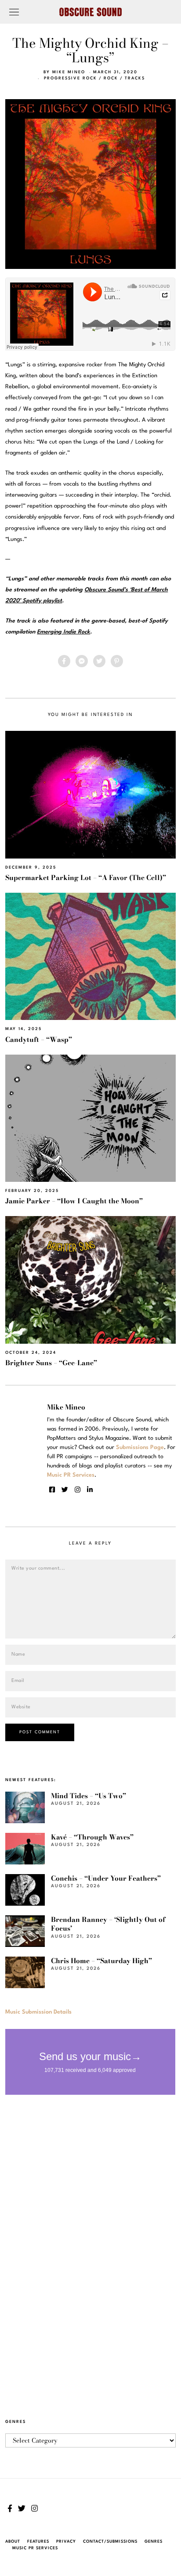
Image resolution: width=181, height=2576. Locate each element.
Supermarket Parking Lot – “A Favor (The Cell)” (86, 878)
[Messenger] (82, 661)
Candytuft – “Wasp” (39, 1039)
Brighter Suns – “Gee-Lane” (51, 1363)
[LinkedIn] (90, 1490)
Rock (111, 78)
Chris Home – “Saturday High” (101, 1961)
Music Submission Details (38, 2012)
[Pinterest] (117, 661)
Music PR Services (35, 2548)
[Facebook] (64, 661)
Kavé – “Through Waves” (92, 1837)
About (13, 2542)
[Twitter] (99, 661)
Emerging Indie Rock (63, 632)
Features (38, 2542)
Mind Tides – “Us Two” (89, 1796)
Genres (154, 2542)
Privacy (66, 2542)
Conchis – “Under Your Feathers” (106, 1878)
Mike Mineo (69, 72)
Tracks (135, 78)
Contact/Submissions (110, 2542)
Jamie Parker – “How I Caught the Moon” (74, 1201)
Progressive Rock (71, 78)
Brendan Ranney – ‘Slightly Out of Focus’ (108, 1924)
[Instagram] (78, 1490)
